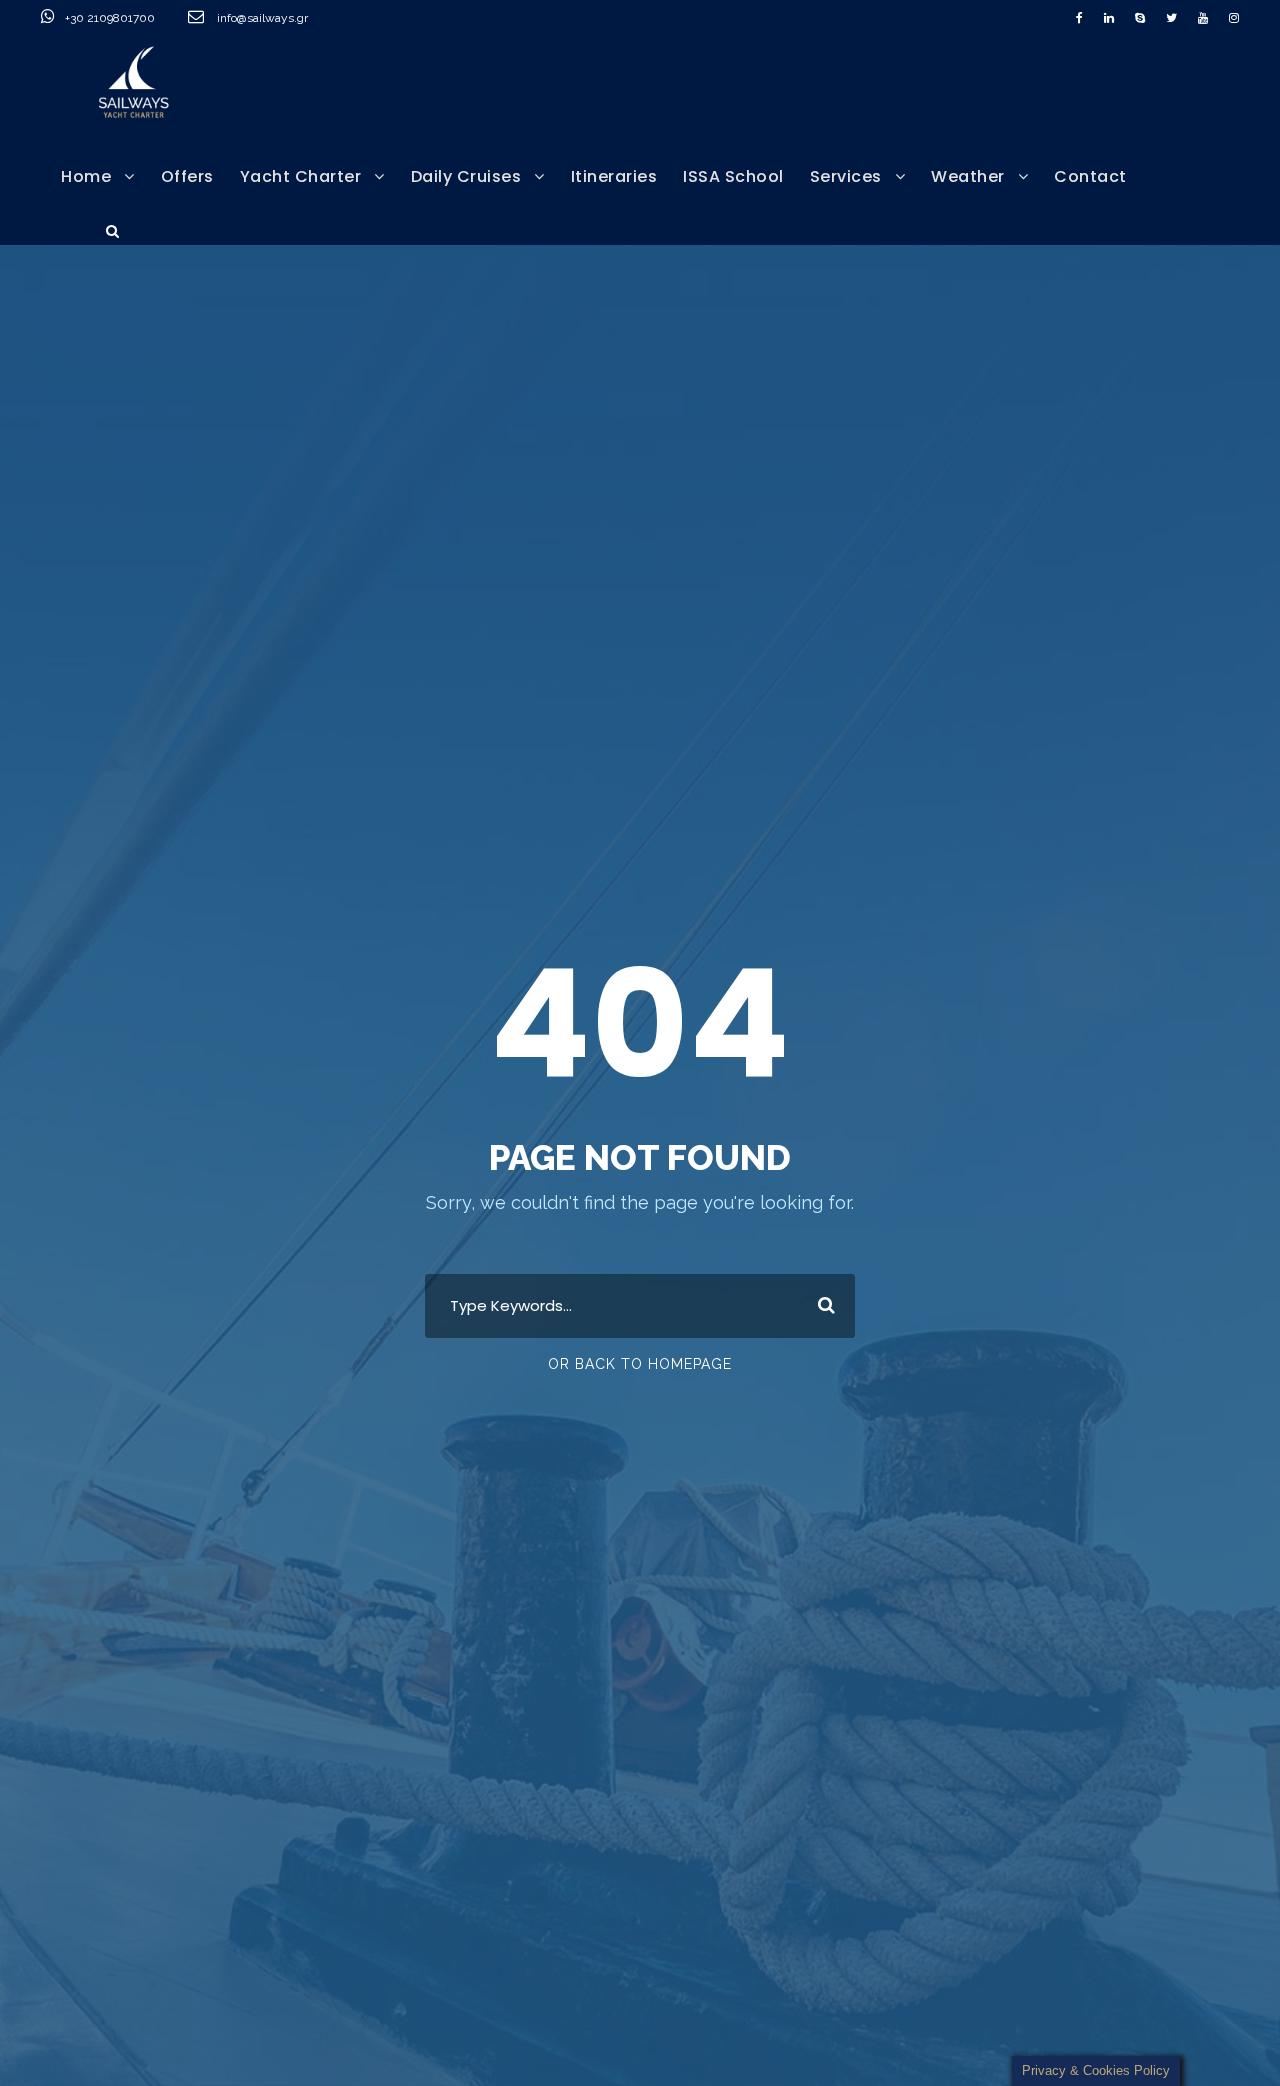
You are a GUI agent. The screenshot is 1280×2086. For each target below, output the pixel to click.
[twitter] (1171, 18)
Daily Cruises (466, 176)
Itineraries (614, 176)
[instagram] (1234, 18)
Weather (968, 176)
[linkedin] (1109, 18)
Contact (1090, 176)
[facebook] (1079, 18)
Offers (187, 176)
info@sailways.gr (276, 18)
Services (846, 176)
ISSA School (733, 176)
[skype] (1140, 18)
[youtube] (1203, 18)
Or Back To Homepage (640, 1364)
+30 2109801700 (111, 18)
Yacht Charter (301, 176)
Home (86, 176)
